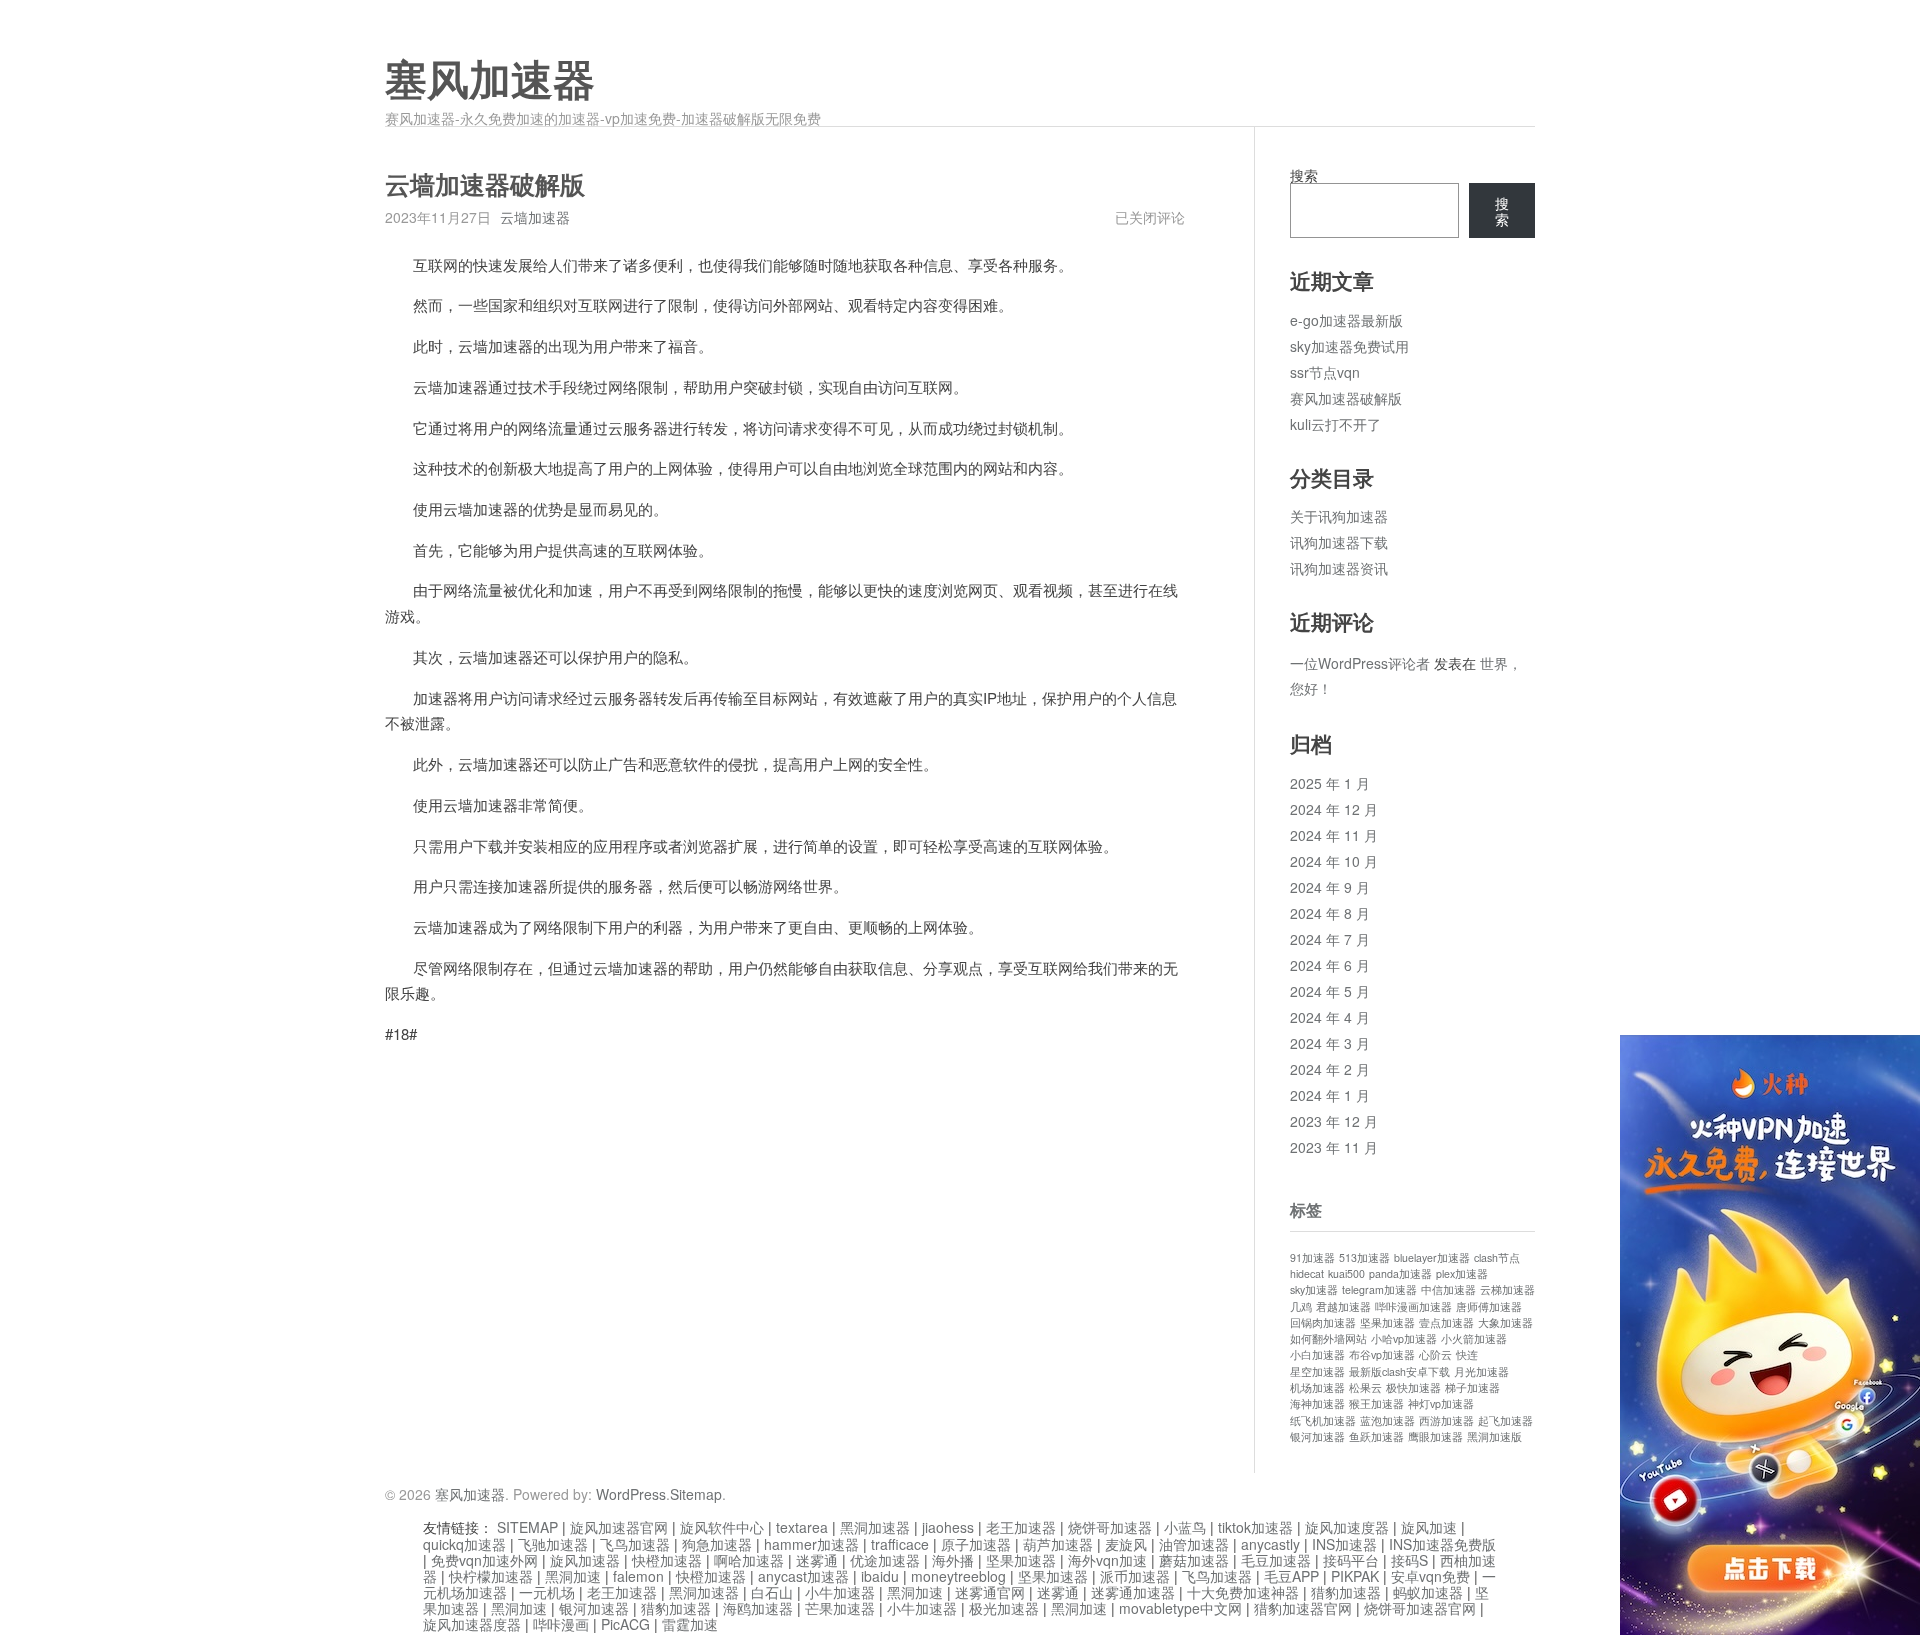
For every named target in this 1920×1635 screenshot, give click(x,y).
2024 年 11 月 (1334, 835)
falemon (638, 1576)
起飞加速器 (1505, 1420)
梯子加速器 (1472, 1387)
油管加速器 (1194, 1544)
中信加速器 (1448, 1289)
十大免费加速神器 (1243, 1592)
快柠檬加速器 (491, 1576)
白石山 (772, 1592)
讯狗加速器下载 (1339, 542)
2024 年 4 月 (1330, 1017)
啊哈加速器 (749, 1560)
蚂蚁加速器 (1428, 1592)
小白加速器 (1317, 1354)
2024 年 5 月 (1330, 991)
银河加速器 (1317, 1436)
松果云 (1365, 1387)
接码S (1409, 1560)
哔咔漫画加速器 (1413, 1306)
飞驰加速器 (553, 1544)
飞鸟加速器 (635, 1544)
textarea (802, 1527)
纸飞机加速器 (1323, 1420)
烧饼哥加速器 (1110, 1527)
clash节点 (1497, 1257)
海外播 (953, 1560)
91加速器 (1312, 1257)
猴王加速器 (1376, 1403)
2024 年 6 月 (1330, 965)
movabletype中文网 (1180, 1608)
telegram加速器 (1379, 1289)
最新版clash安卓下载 (1399, 1371)
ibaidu (880, 1576)
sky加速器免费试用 (1349, 346)
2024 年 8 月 (1330, 913)
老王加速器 (1021, 1527)
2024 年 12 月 (1334, 809)
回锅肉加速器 (1323, 1322)
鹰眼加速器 (1435, 1436)
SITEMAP (527, 1527)
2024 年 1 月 (1330, 1095)
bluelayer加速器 (1432, 1257)
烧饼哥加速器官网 (1420, 1608)
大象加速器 (1505, 1322)
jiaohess (948, 1527)
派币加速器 (1135, 1576)
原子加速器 (976, 1544)
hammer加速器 (811, 1544)
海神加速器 (1317, 1403)
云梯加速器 (1507, 1289)
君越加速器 (1343, 1306)
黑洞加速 (573, 1576)
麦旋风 (1126, 1544)
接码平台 (1351, 1560)
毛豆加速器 (1276, 1560)
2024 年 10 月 (1334, 861)
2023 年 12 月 (1334, 1121)
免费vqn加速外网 (484, 1560)
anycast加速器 (803, 1576)
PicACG (625, 1624)
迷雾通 (817, 1560)
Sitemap (696, 1494)
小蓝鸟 (1185, 1527)
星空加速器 (1317, 1371)
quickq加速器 (464, 1544)
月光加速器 (1481, 1371)
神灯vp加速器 (1441, 1403)
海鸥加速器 (758, 1608)
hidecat (1307, 1273)
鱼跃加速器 (1376, 1436)
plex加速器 (1462, 1273)
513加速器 (1364, 1257)
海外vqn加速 (1107, 1560)
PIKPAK (1355, 1576)
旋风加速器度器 (472, 1624)
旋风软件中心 (722, 1527)
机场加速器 (1317, 1387)
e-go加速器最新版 (1346, 320)
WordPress (631, 1494)
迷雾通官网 (990, 1592)
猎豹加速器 (1346, 1592)
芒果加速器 (840, 1608)
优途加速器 (885, 1560)
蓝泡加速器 (1387, 1420)
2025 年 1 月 (1330, 783)
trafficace (900, 1544)
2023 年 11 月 (1334, 1147)
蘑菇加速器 (1194, 1560)
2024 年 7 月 (1330, 939)
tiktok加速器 (1255, 1527)
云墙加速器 (535, 217)
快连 (1467, 1354)
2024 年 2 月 (1330, 1069)
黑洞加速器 (875, 1527)
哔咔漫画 (561, 1624)
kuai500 (1346, 1273)
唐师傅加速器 (1489, 1306)
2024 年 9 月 (1330, 887)
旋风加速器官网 (619, 1527)
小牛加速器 (840, 1592)
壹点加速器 (1446, 1322)
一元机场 (547, 1592)
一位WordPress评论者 (1360, 663)
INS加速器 (1344, 1544)
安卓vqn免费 (1430, 1576)
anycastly (1270, 1544)
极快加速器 (1413, 1387)
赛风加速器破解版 (1346, 398)
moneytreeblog (958, 1576)
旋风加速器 (585, 1560)
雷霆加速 (690, 1624)
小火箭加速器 (1474, 1338)
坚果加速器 (1387, 1322)
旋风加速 (1429, 1527)
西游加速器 (1446, 1420)
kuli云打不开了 (1335, 424)
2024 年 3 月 (1330, 1043)
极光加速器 (1004, 1608)
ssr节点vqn (1325, 372)
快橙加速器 (667, 1560)
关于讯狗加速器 (1339, 516)
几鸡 (1301, 1306)
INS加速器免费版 (1442, 1544)
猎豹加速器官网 (1303, 1608)
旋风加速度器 (1347, 1527)
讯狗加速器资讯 (1339, 568)
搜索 (1304, 175)
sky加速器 (1314, 1289)
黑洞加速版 (1494, 1436)
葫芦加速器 (1058, 1544)
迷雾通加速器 (1133, 1592)
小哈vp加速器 (1404, 1338)
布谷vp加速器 (1382, 1354)
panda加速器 (1400, 1273)
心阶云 (1435, 1354)
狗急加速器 (717, 1544)
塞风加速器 (490, 81)
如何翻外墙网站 (1328, 1338)
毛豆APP (1291, 1576)
